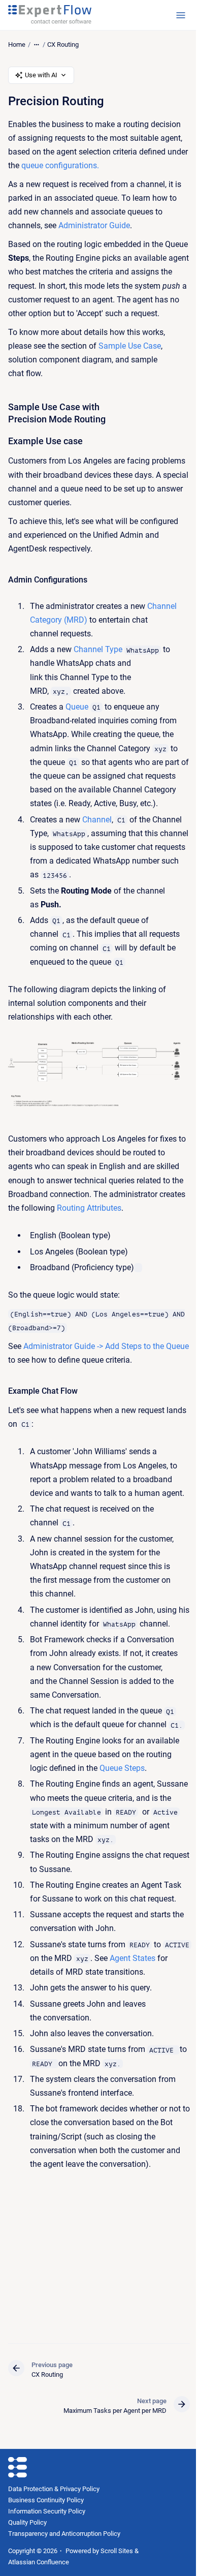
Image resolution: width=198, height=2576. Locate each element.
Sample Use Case (130, 346)
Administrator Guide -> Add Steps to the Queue (106, 1346)
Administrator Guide (94, 225)
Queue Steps (122, 1768)
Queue (77, 707)
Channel (97, 820)
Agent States (133, 1958)
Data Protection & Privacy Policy (54, 2489)
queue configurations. (60, 165)
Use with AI (41, 75)
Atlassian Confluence (39, 2562)
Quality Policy (27, 2522)
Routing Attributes (89, 1208)
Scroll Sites (117, 2551)
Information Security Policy (47, 2511)
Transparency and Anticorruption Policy (64, 2534)
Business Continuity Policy (46, 2500)
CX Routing (63, 44)
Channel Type (98, 649)
